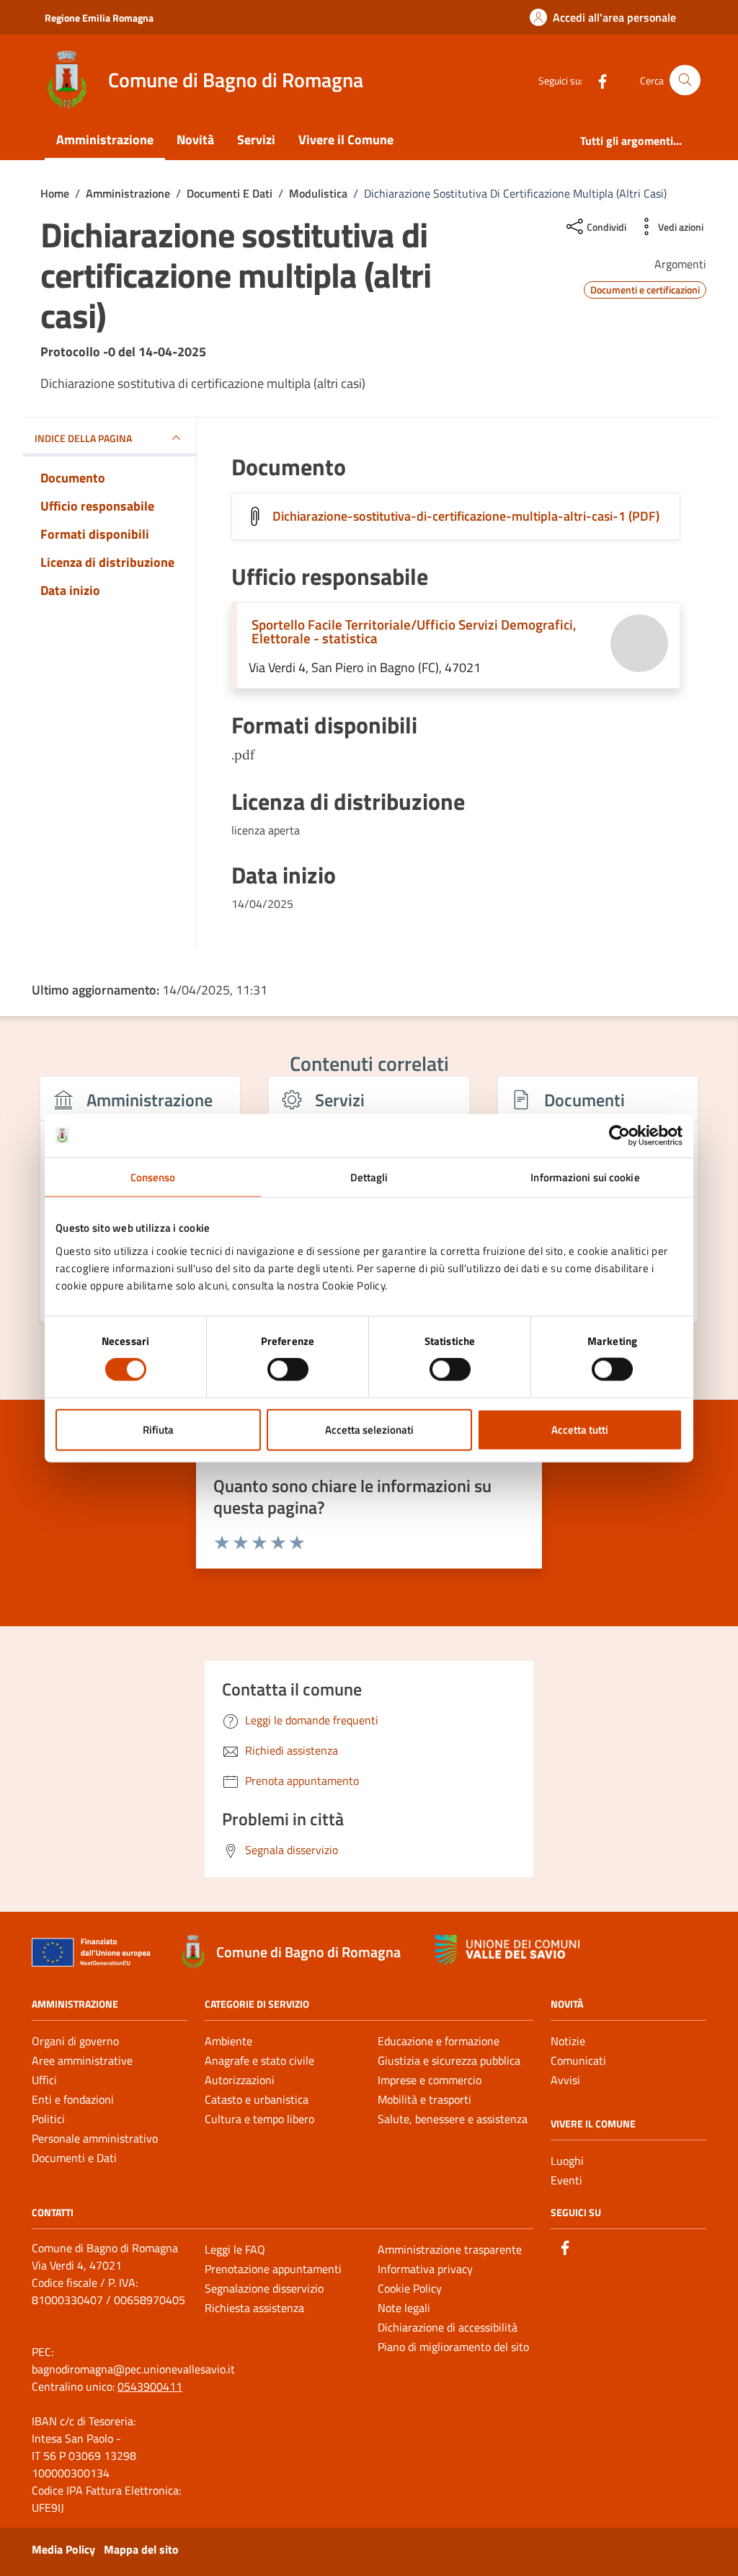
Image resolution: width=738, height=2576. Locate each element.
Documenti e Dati (74, 2158)
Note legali (404, 2308)
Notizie (568, 2041)
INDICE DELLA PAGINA (83, 438)
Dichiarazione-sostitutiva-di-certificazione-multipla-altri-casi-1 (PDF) (466, 516)
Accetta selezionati (369, 1429)
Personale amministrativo (95, 2138)
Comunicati (578, 2060)
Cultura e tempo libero (259, 2119)
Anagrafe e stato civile (259, 2060)
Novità (195, 140)
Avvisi (565, 2080)
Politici (48, 2119)
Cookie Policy (410, 2288)
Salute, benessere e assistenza (453, 2119)
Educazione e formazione (439, 2041)
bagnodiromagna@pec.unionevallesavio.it (133, 2369)
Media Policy (63, 2549)
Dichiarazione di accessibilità (448, 2327)
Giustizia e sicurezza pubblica (449, 2060)
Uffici (44, 2080)
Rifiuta (158, 1429)
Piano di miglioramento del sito (453, 2347)
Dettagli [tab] (369, 1177)
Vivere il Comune (346, 140)
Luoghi (567, 2161)
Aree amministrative (82, 2060)
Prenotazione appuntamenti (273, 2269)
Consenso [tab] (153, 1177)
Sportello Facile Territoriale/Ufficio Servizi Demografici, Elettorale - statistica (414, 631)
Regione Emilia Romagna (99, 18)
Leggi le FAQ (235, 2249)
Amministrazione (105, 140)
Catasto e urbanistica (257, 2099)
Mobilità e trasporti (424, 2099)
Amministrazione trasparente (450, 2249)
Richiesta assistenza (254, 2308)
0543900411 (150, 2386)
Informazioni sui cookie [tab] (585, 1177)
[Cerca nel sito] (685, 80)
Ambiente (228, 2041)
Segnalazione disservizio (264, 2288)
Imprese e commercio (430, 2080)
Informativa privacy (425, 2269)
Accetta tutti (580, 1429)
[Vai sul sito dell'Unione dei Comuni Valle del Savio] (507, 1950)
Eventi (566, 2180)
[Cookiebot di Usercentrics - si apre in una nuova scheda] (619, 1136)
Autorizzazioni (240, 2080)
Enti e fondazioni (73, 2099)
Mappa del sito (141, 2549)
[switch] (288, 1369)
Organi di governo (75, 2041)
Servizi (256, 140)
